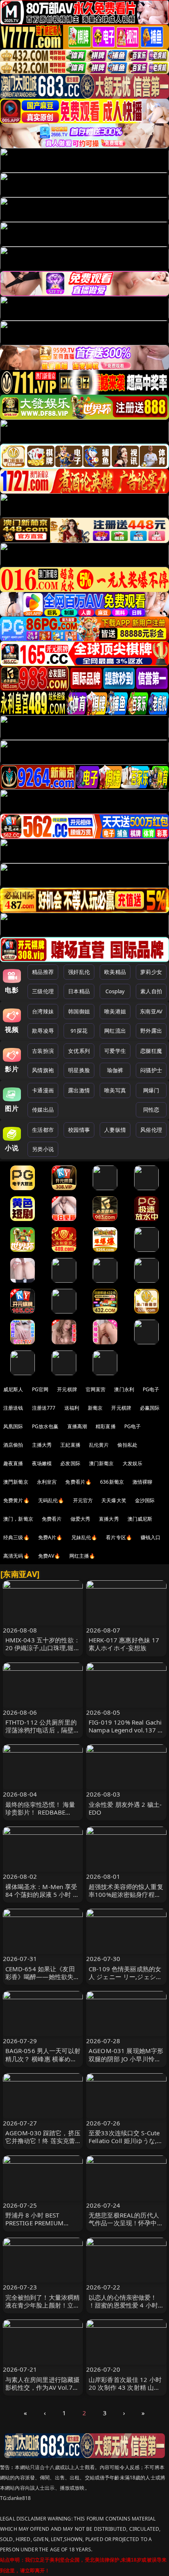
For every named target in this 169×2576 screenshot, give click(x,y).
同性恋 (151, 1110)
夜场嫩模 (42, 1463)
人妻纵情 (115, 1130)
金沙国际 (145, 1500)
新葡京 (95, 1408)
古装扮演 (43, 1051)
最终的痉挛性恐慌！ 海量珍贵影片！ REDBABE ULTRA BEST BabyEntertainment (40, 1816)
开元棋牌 (67, 1389)
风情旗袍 (43, 1070)
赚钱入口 (151, 1537)
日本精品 (79, 991)
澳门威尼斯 (140, 1519)
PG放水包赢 (45, 1426)
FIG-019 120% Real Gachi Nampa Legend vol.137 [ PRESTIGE (125, 1730)
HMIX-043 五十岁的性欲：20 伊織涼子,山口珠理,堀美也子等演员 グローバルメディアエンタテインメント (43, 1652)
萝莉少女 (151, 972)
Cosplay (115, 991)
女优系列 (79, 1051)
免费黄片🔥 (16, 1500)
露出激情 (79, 1090)
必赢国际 (150, 1408)
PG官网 (40, 1389)
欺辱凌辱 (43, 1031)
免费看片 (52, 1519)
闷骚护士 (151, 1070)
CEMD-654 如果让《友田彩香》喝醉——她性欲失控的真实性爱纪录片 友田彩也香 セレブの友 (43, 1981)
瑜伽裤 (115, 1070)
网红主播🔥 (82, 1556)
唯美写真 (115, 1090)
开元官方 (83, 1500)
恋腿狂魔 (151, 1051)
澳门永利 (124, 1389)
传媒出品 (43, 1110)
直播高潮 (77, 1426)
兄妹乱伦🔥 (84, 1537)
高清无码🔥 (16, 1556)
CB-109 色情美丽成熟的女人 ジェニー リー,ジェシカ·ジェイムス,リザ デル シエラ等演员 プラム (126, 1981)
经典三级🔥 (16, 1537)
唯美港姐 (115, 1011)
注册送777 (44, 1408)
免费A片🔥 (50, 1537)
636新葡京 (112, 1482)
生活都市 (43, 1130)
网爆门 (151, 1090)
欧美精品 (115, 972)
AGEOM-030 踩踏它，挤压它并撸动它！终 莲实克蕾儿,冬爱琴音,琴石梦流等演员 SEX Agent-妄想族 (43, 2145)
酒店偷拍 (13, 1445)
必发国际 (70, 1463)
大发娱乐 (133, 1463)
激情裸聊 (143, 1482)
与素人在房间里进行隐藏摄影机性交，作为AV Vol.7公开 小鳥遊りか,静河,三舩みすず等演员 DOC (43, 2391)
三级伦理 (43, 991)
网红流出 (115, 1031)
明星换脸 (79, 1070)
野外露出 (151, 1031)
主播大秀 (42, 1445)
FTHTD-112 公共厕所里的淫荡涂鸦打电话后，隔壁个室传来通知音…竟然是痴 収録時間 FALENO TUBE (43, 1734)
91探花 (79, 1031)
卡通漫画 (43, 1090)
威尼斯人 (13, 1389)
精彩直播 (106, 1426)
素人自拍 (151, 991)
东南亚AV (151, 1011)
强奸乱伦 (79, 972)
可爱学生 (115, 1051)
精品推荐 (43, 972)
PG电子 (151, 1389)
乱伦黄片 (99, 1445)
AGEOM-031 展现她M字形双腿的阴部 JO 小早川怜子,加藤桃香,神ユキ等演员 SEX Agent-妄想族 (126, 2063)
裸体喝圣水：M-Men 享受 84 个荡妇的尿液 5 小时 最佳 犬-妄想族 (42, 1894)
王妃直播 (70, 1445)
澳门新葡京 (102, 1463)
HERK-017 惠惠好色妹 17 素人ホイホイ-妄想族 (124, 1644)
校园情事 (79, 1130)
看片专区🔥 (119, 1537)
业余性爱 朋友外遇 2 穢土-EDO (125, 1808)
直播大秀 (109, 1519)
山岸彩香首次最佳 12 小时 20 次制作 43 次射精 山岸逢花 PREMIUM (125, 2387)
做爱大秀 (81, 1519)
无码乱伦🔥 (51, 1500)
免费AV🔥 (49, 1556)
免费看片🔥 (78, 1482)
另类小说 (43, 1149)
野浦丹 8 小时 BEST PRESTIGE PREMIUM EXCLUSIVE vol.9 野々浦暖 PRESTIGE (42, 2227)
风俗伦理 (151, 1130)
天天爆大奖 (114, 1500)
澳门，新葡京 (18, 1519)
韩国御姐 (79, 1011)
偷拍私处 (127, 1445)
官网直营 (96, 1389)
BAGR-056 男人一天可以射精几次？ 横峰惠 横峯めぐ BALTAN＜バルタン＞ (43, 2058)
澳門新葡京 (16, 1482)
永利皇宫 (47, 1482)
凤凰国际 (13, 1426)
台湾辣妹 (43, 1011)
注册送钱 (13, 1408)
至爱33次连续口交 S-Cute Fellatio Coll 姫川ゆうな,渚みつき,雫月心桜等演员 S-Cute (126, 2145)
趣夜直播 (13, 1463)
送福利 (72, 1408)
